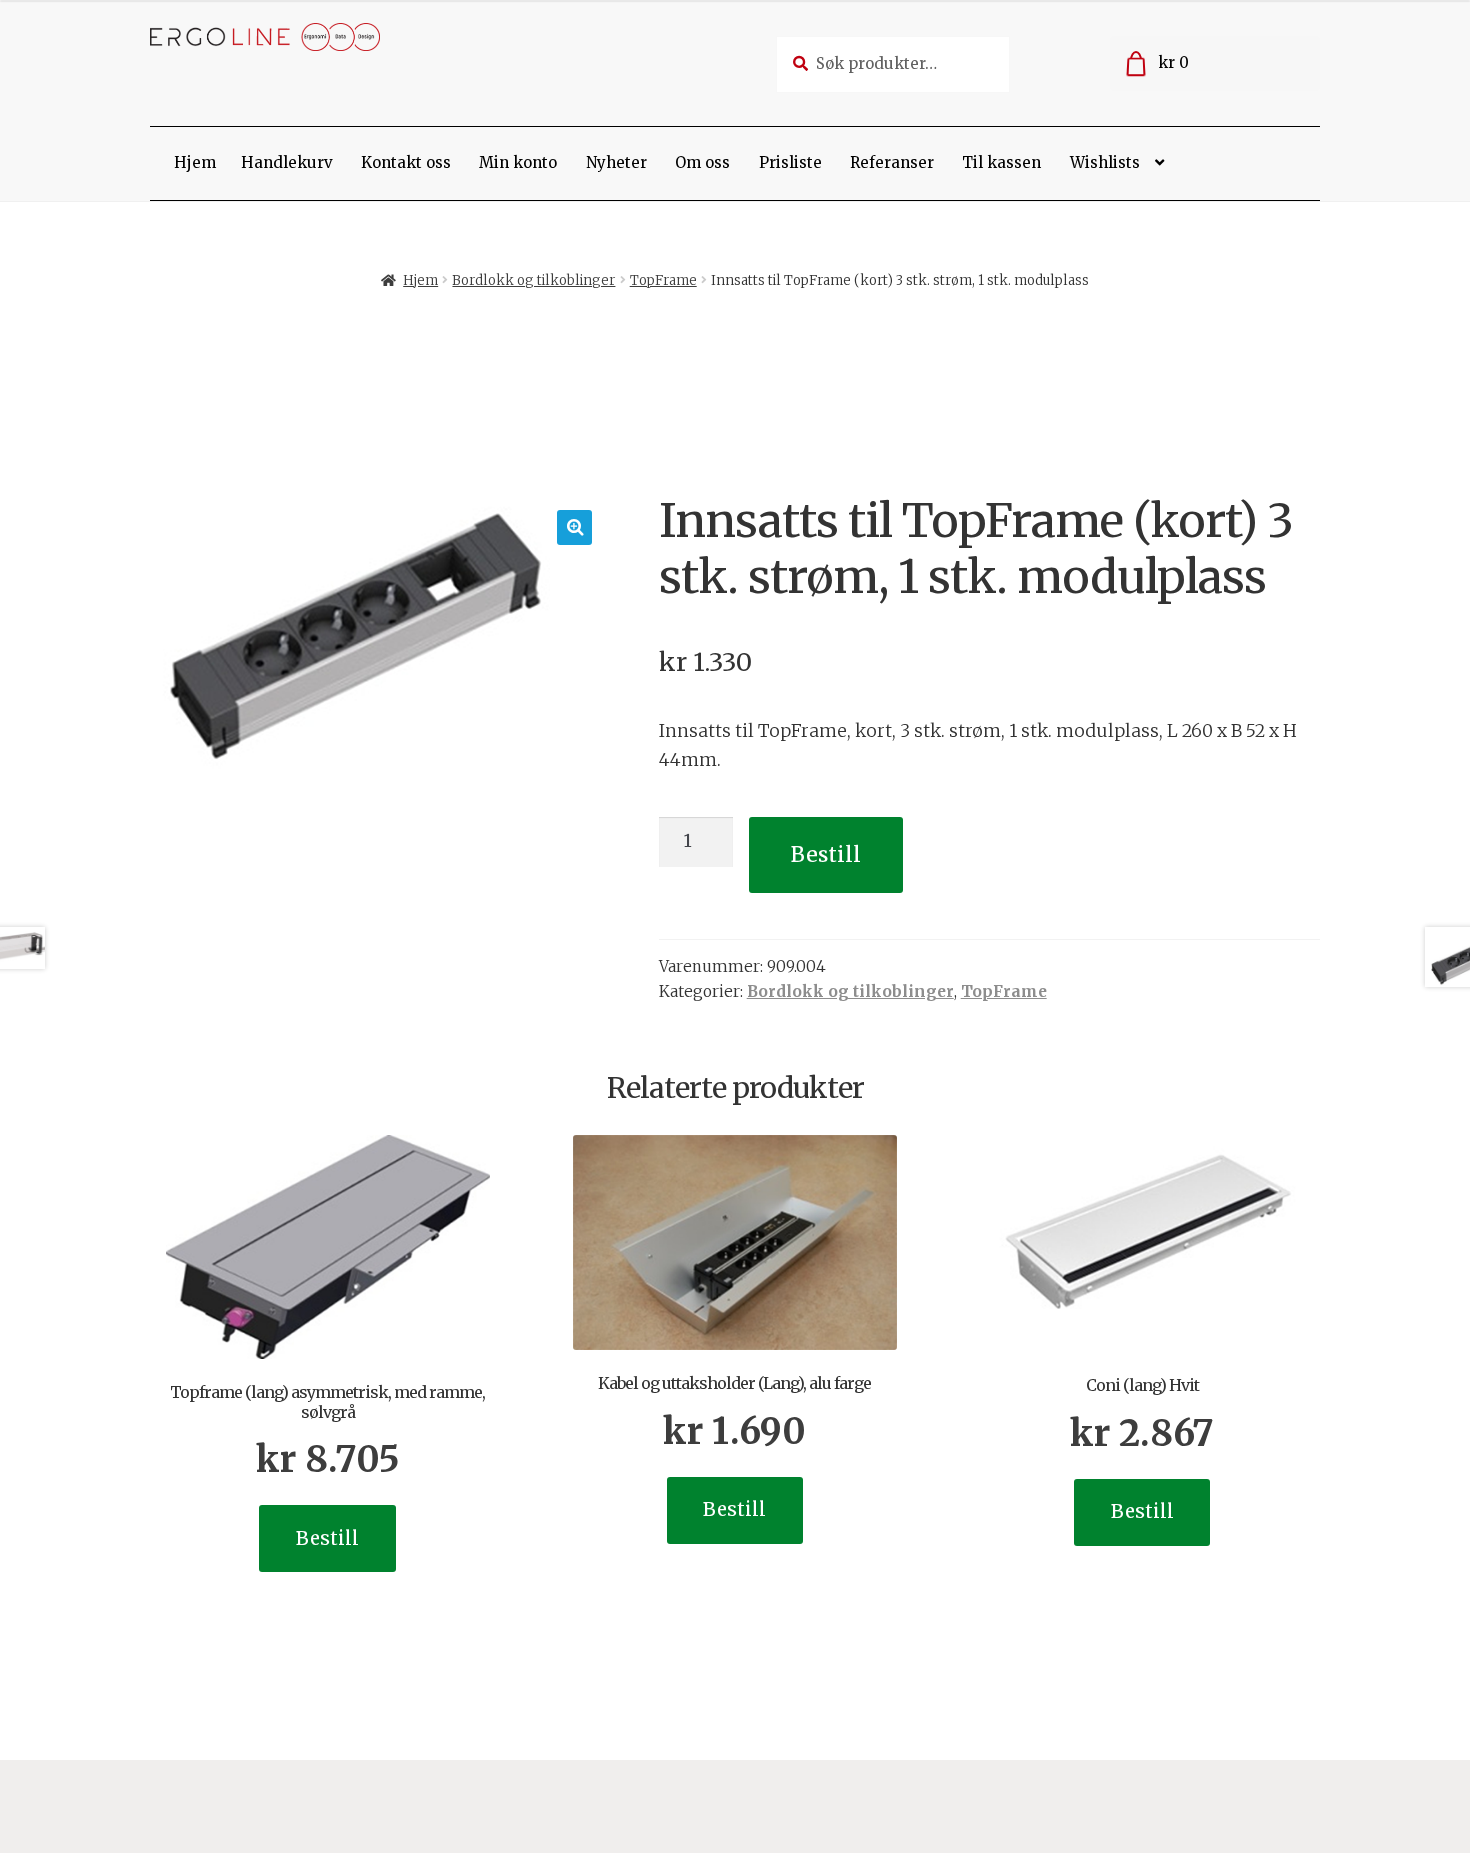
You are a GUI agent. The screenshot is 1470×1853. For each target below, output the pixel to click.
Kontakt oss (406, 162)
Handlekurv (287, 162)
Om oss (702, 162)
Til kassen (1001, 162)
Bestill (826, 854)
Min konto (518, 162)
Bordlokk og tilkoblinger (533, 280)
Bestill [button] (327, 1538)
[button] (574, 527)
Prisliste (790, 162)
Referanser (892, 162)
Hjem (195, 162)
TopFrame (663, 280)
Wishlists (1105, 162)
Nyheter (616, 162)
